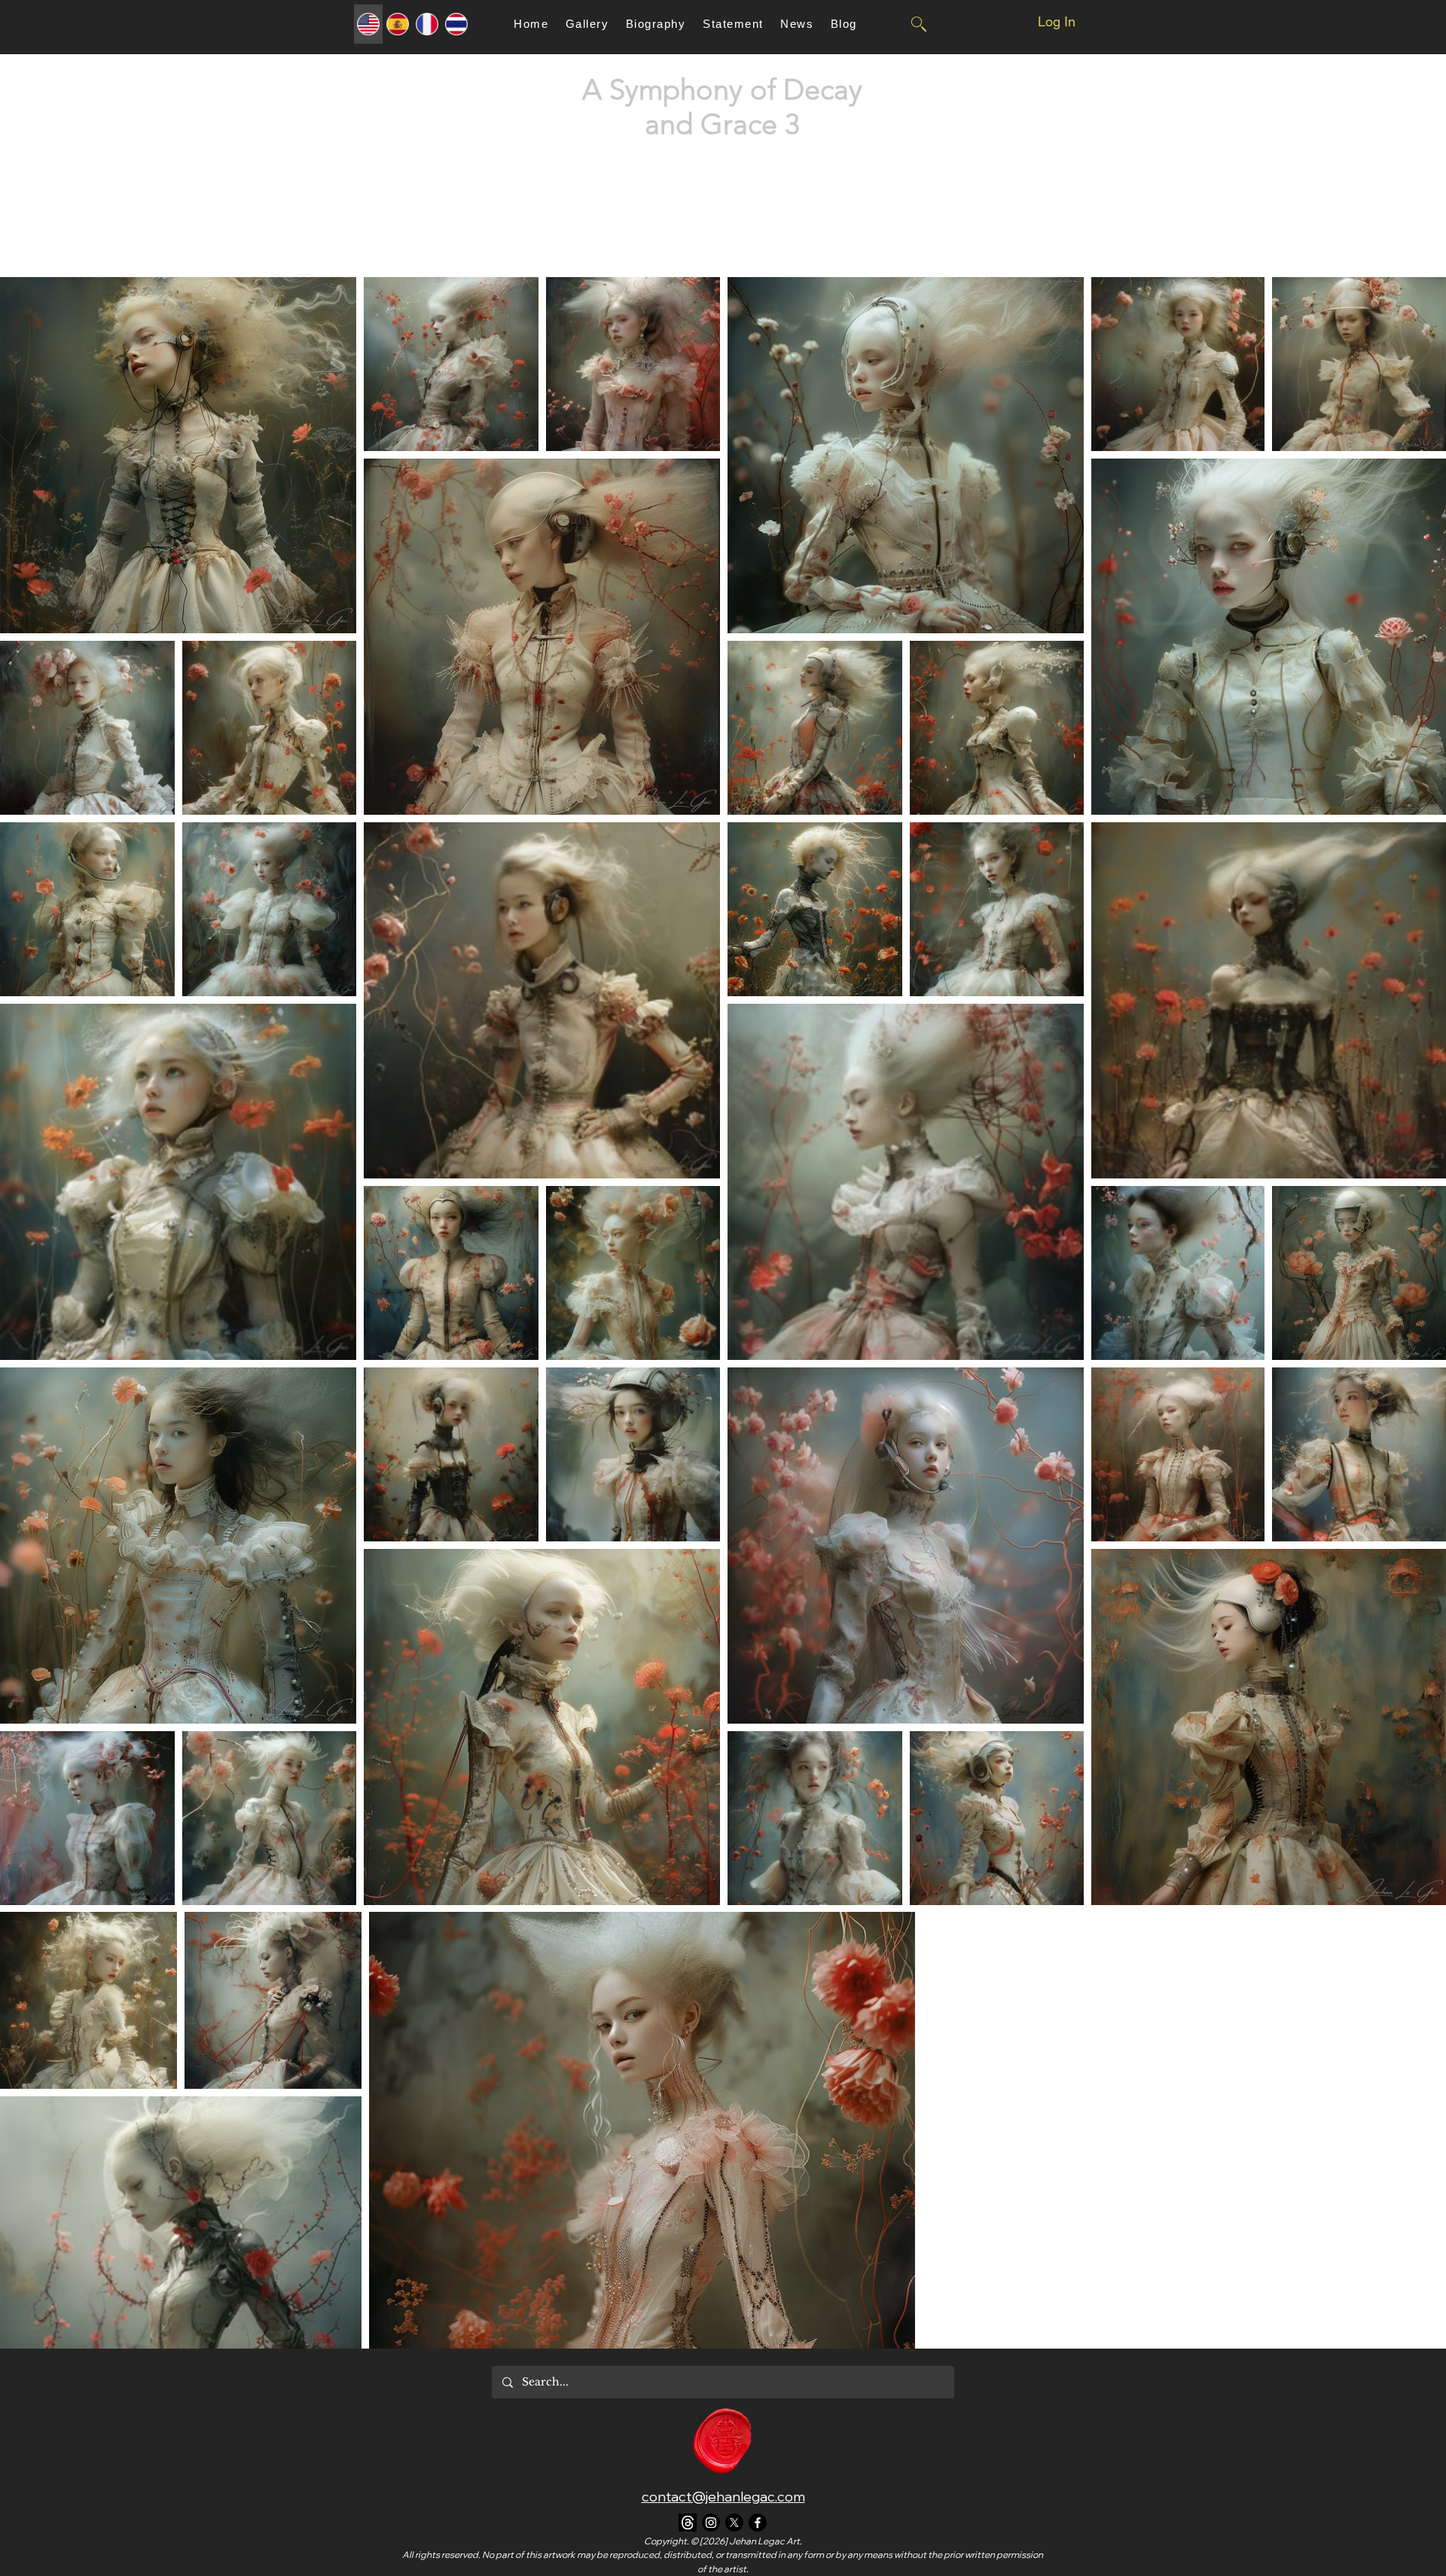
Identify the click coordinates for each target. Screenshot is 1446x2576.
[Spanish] (397, 24)
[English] (368, 24)
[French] (427, 24)
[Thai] (456, 24)
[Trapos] (688, 2523)
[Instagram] (711, 2523)
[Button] (918, 24)
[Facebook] (758, 2523)
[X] (734, 2523)
